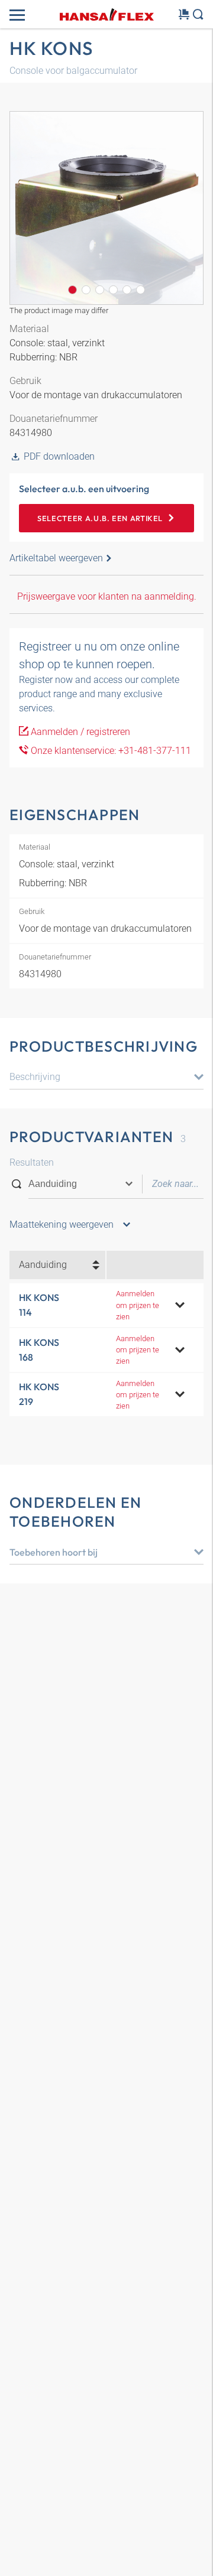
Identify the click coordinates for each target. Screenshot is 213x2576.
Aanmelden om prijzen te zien (138, 1305)
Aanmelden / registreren (79, 732)
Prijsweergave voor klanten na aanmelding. (107, 596)
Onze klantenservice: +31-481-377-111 (110, 751)
